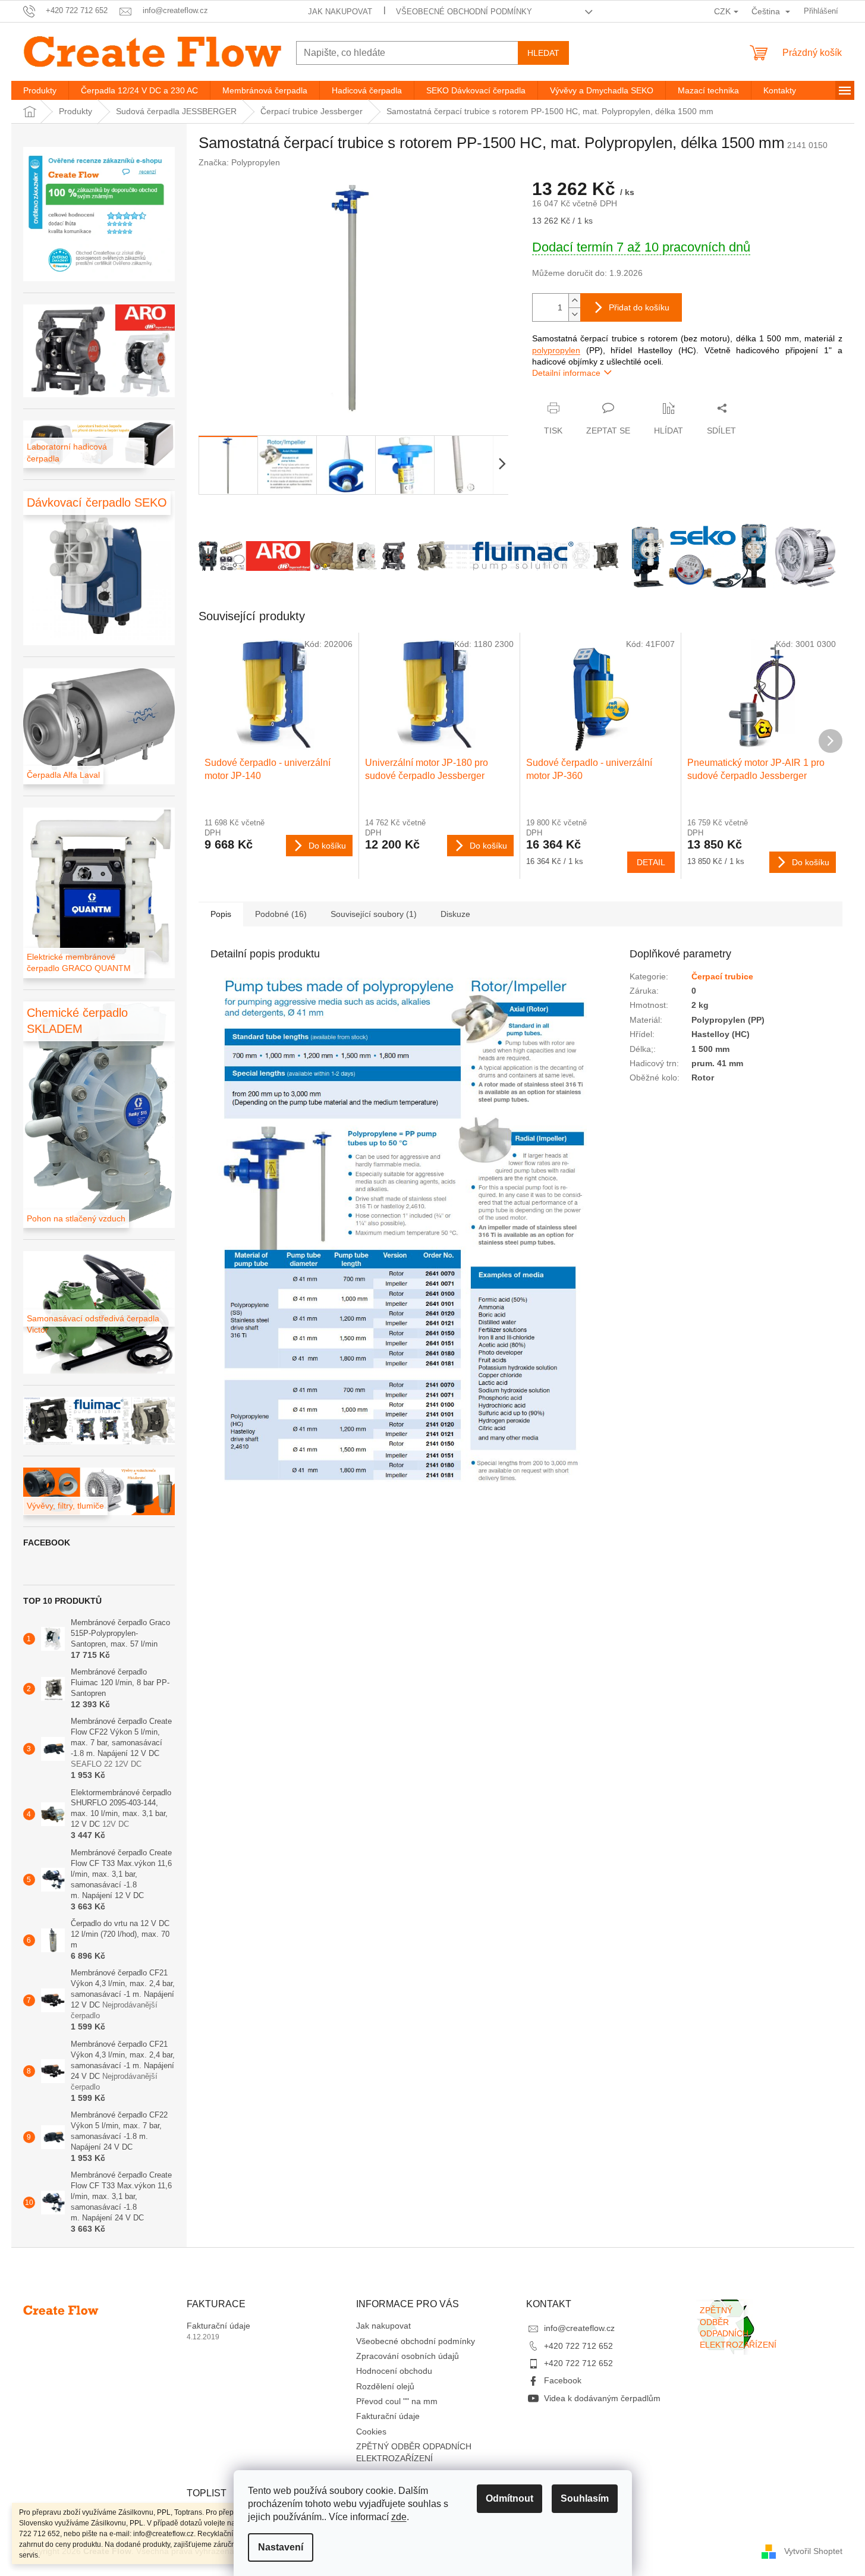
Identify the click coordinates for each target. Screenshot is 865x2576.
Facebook (563, 2380)
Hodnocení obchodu (394, 2371)
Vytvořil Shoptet (813, 2551)
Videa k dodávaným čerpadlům (602, 2398)
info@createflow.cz (579, 2328)
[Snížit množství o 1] (574, 314)
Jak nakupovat (340, 12)
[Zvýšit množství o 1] (574, 301)
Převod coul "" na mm (397, 2401)
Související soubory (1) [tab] (374, 914)
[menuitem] (40, 90)
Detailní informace (566, 373)
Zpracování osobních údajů (408, 2356)
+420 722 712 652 (578, 2346)
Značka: (239, 162)
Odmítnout (509, 2498)
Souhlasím (585, 2498)
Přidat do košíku (639, 307)
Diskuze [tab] (455, 914)
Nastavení (281, 2547)
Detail (651, 862)
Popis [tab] (221, 914)
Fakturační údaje (218, 2326)
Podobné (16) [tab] (281, 914)
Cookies (371, 2432)
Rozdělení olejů (385, 2386)
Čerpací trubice (722, 976)
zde (399, 2517)
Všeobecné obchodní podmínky (464, 12)
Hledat (543, 53)
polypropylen (556, 350)
